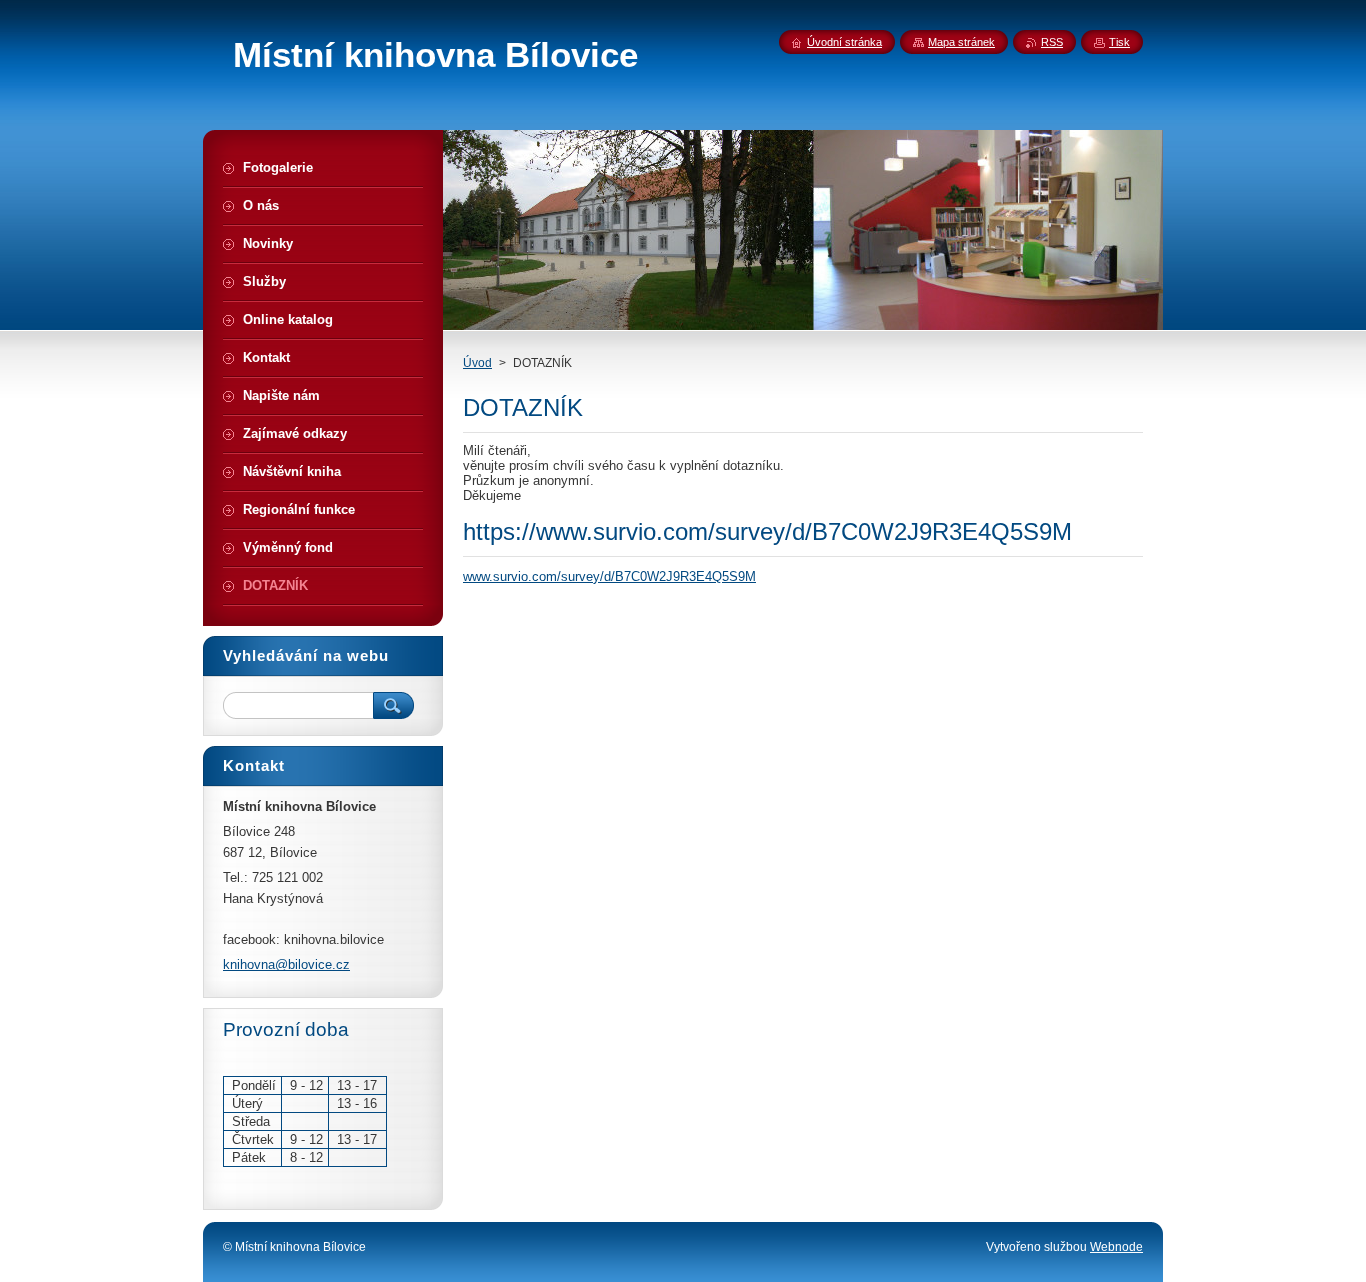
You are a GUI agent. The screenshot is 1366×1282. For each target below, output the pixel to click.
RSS (1052, 42)
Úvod (477, 363)
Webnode (1116, 1247)
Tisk (1119, 42)
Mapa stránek (961, 42)
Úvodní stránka (844, 42)
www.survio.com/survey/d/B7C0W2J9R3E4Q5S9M (609, 576)
